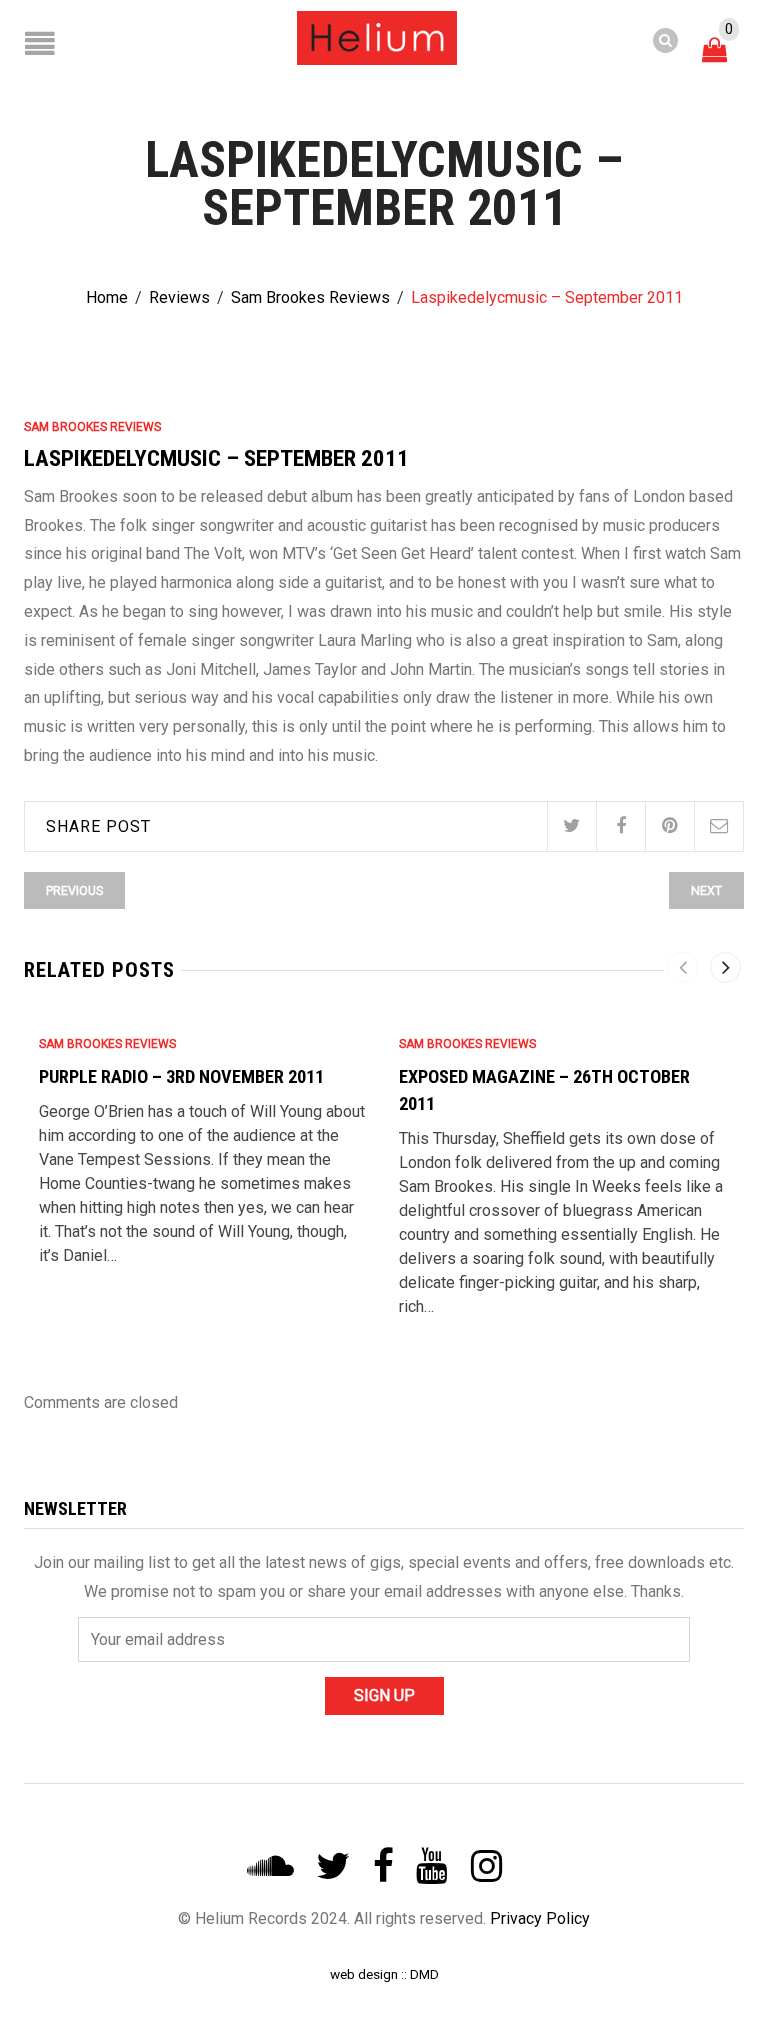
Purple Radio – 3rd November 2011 (181, 1076)
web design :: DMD (384, 1974)
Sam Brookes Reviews (310, 297)
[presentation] (682, 967)
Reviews (179, 297)
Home (107, 297)
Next (706, 890)
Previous (74, 890)
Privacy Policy (540, 1918)
